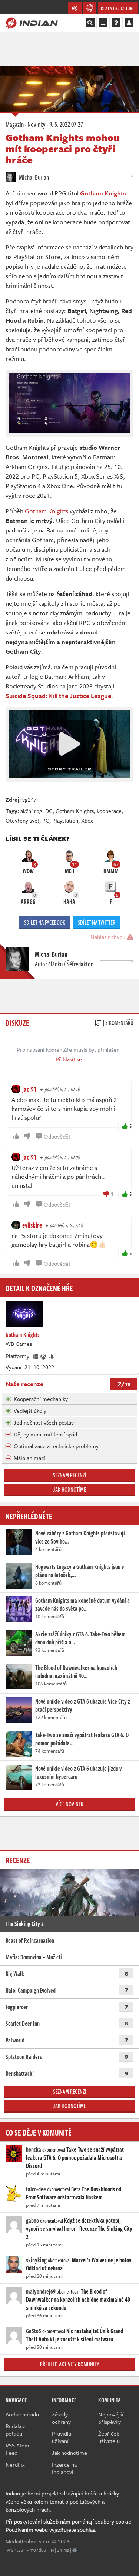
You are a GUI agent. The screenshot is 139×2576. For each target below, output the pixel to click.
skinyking (36, 2260)
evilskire (32, 1225)
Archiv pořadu (22, 2414)
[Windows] (36, 1356)
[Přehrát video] (70, 744)
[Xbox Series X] (44, 1356)
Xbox (87, 820)
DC (49, 811)
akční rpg (31, 811)
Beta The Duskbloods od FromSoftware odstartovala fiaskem (74, 2193)
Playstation (65, 820)
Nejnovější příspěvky (111, 2418)
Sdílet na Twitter (97, 922)
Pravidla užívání (62, 2437)
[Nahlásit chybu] (75, 2550)
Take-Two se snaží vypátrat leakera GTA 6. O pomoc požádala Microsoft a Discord (75, 2158)
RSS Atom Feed (17, 2449)
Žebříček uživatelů (109, 2437)
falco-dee (36, 2189)
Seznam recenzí (70, 1475)
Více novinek (69, 1804)
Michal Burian (33, 177)
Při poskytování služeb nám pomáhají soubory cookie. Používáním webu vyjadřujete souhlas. (69, 2525)
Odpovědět (57, 1136)
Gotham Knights (47, 511)
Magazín (15, 124)
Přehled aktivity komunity (70, 2364)
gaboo (32, 2221)
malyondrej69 (41, 2291)
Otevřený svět (22, 820)
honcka (34, 2150)
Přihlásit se (69, 1059)
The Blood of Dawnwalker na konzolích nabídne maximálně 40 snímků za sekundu (78, 2300)
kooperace (109, 811)
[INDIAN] (32, 23)
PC (46, 820)
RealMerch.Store (118, 8)
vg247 (29, 799)
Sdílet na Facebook (45, 922)
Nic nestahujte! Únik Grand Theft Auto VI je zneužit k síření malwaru (75, 2335)
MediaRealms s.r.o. (28, 2541)
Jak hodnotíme (69, 1490)
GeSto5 (34, 2331)
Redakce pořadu (16, 2430)
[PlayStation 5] (52, 1356)
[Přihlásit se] (129, 23)
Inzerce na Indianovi (64, 2468)
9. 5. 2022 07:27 (66, 124)
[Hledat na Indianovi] (90, 23)
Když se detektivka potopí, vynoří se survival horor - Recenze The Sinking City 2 (79, 2229)
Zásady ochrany (61, 2418)
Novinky (37, 124)
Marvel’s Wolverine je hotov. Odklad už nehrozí (79, 2264)
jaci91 (29, 1089)
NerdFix (15, 2464)
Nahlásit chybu (109, 937)
